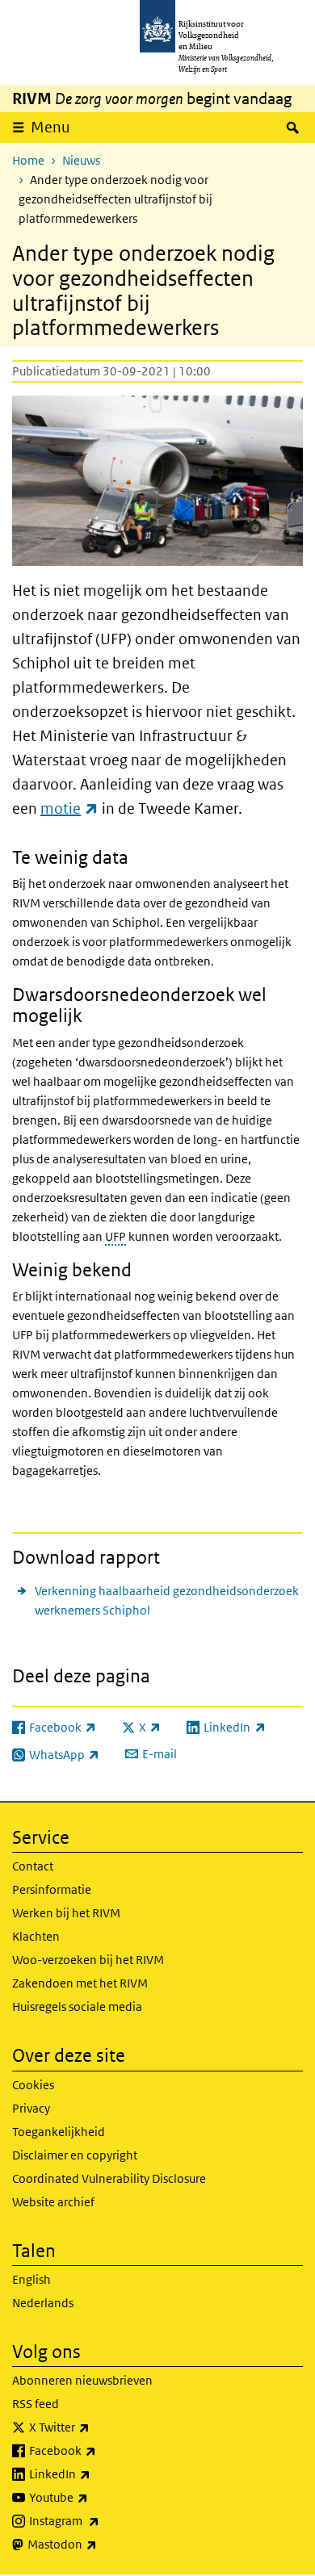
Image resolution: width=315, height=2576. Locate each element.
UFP (115, 1236)
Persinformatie (52, 1889)
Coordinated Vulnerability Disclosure (109, 2178)
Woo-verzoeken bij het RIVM (88, 1960)
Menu (50, 127)
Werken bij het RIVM (66, 1913)
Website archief (53, 2202)
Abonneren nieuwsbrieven (82, 2380)
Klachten (36, 1936)
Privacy (31, 2108)
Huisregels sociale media (77, 2006)
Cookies (33, 2085)
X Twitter (95, 2427)
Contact (33, 1866)
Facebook (98, 2450)
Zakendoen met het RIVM (80, 1983)
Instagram (100, 2520)
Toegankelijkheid (59, 2132)
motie (69, 808)
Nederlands (43, 2303)
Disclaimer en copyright (75, 2155)
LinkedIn (95, 2473)
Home (28, 160)
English (31, 2279)
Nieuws (81, 160)
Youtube (94, 2497)
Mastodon (98, 2544)
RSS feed (36, 2404)
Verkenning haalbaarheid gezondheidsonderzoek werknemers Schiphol (167, 1600)
